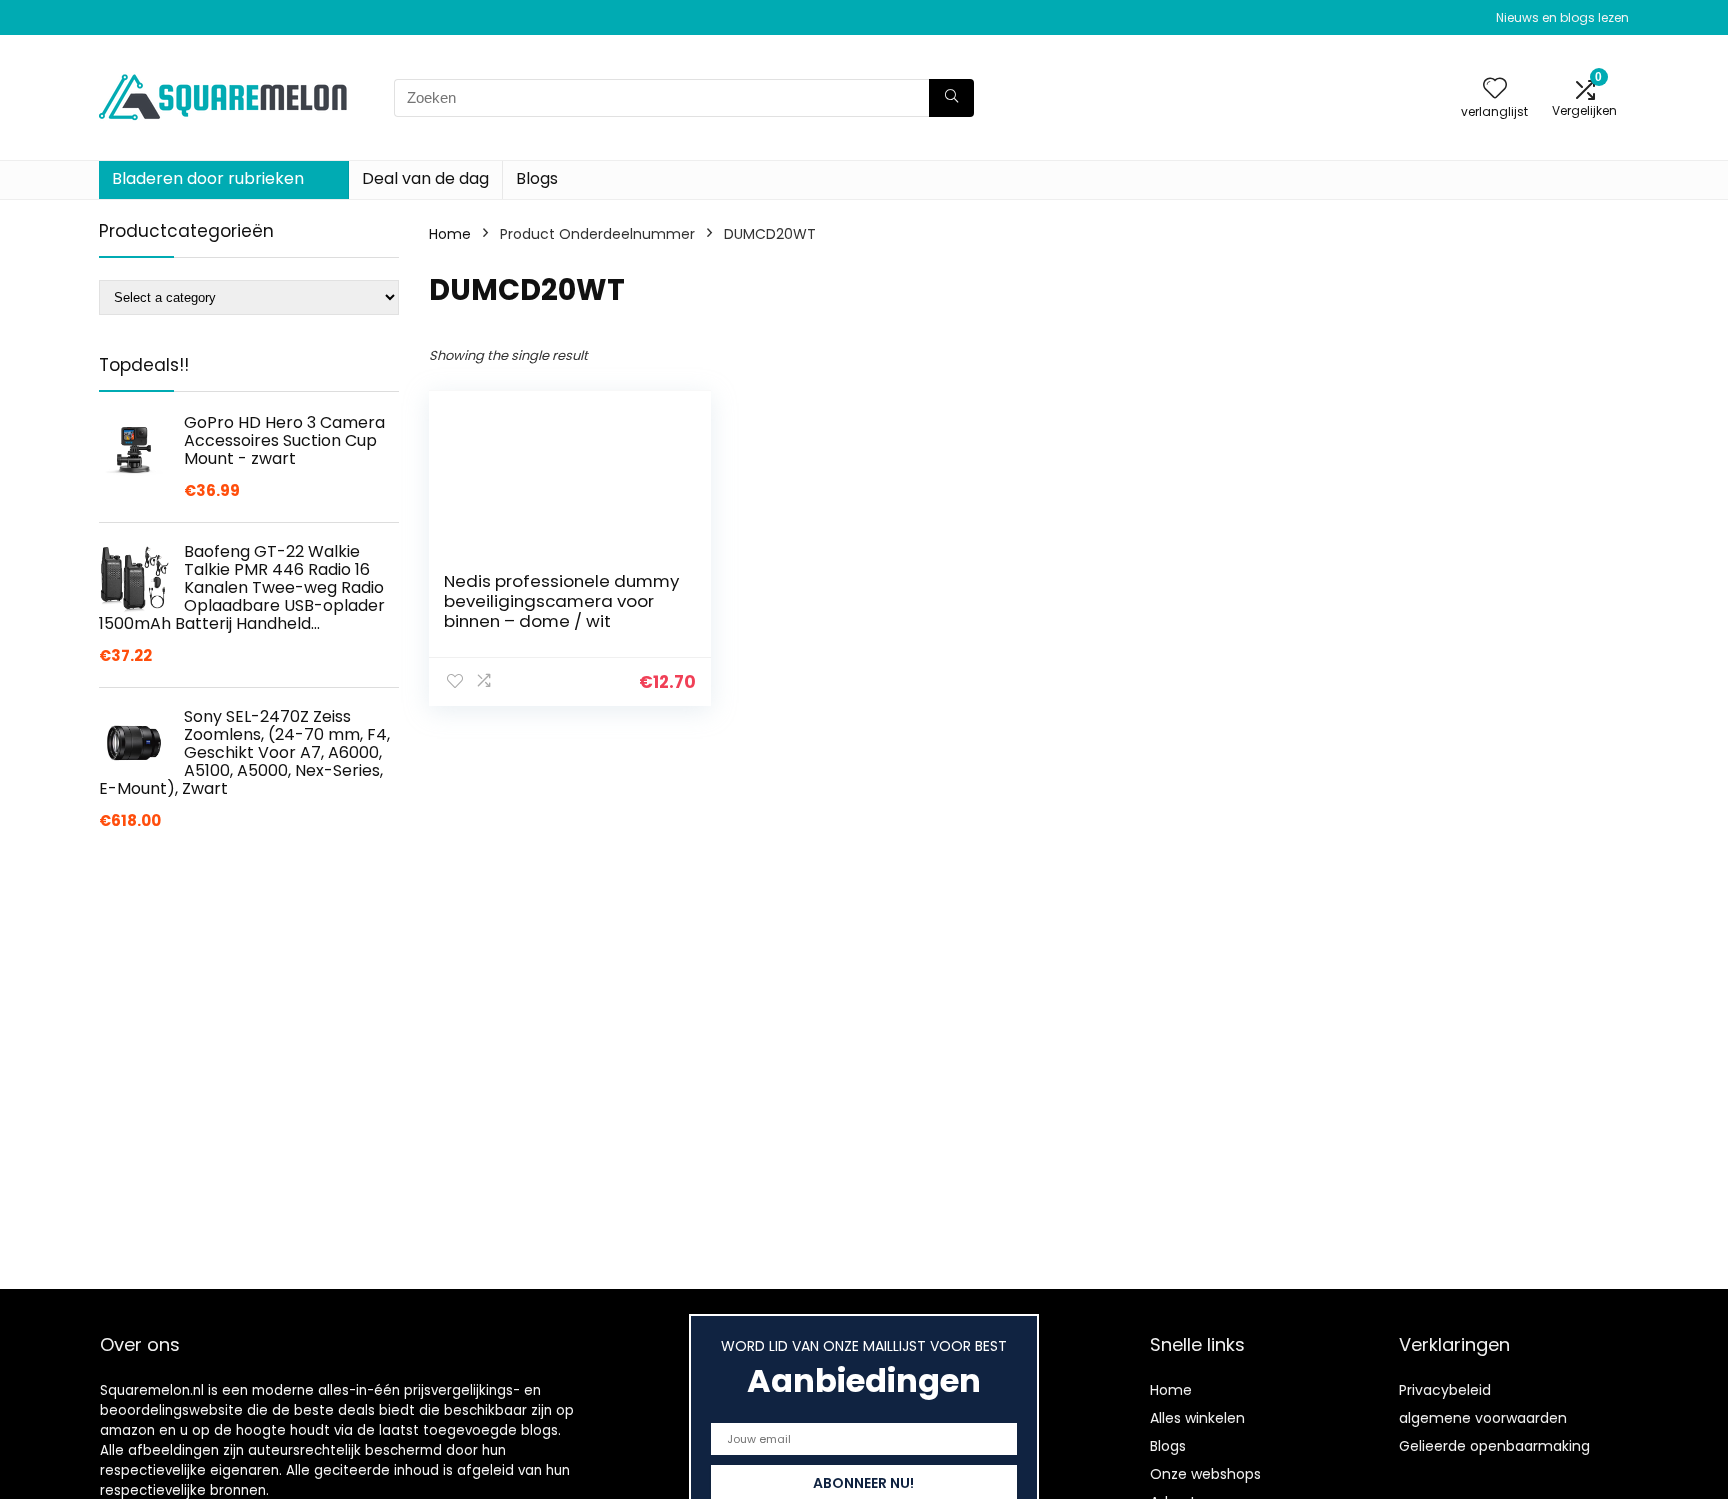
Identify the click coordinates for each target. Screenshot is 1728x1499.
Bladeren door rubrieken (208, 178)
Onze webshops (1205, 1474)
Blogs (537, 178)
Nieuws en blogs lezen (1562, 17)
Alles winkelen (1197, 1418)
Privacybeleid (1445, 1390)
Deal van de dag (425, 178)
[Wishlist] (1495, 89)
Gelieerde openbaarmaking (1494, 1446)
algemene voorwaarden (1483, 1418)
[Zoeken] (951, 98)
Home (450, 234)
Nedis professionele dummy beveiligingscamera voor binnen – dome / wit (561, 601)
